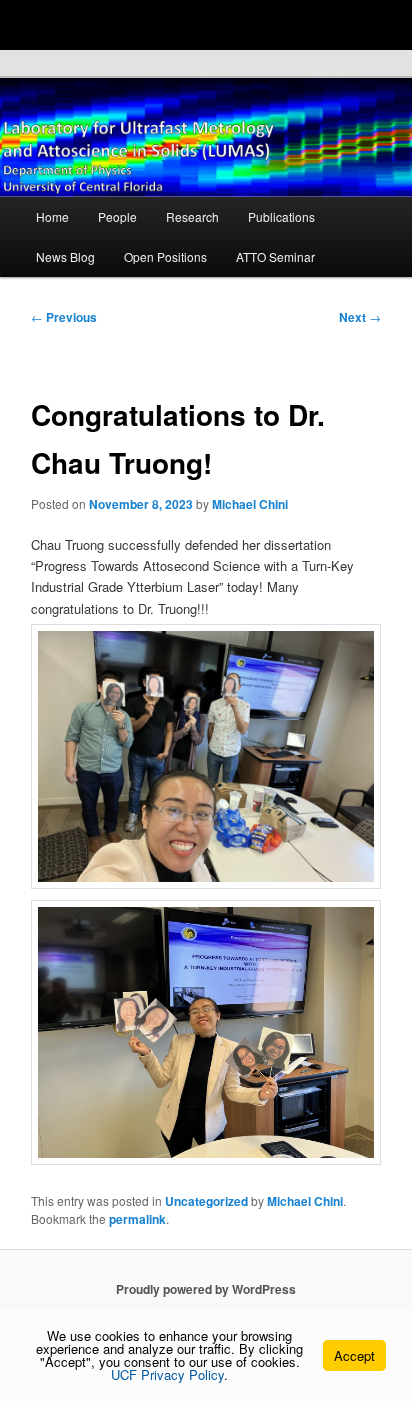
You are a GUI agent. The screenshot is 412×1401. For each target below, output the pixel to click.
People (117, 216)
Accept (354, 1355)
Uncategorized (206, 1201)
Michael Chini (250, 504)
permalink (137, 1219)
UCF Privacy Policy (167, 1374)
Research (192, 216)
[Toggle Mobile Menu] (392, 23)
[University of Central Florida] (152, 24)
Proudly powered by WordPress (206, 1289)
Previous (64, 317)
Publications (281, 216)
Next (360, 317)
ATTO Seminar (275, 256)
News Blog (65, 256)
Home (52, 216)
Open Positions (165, 256)
